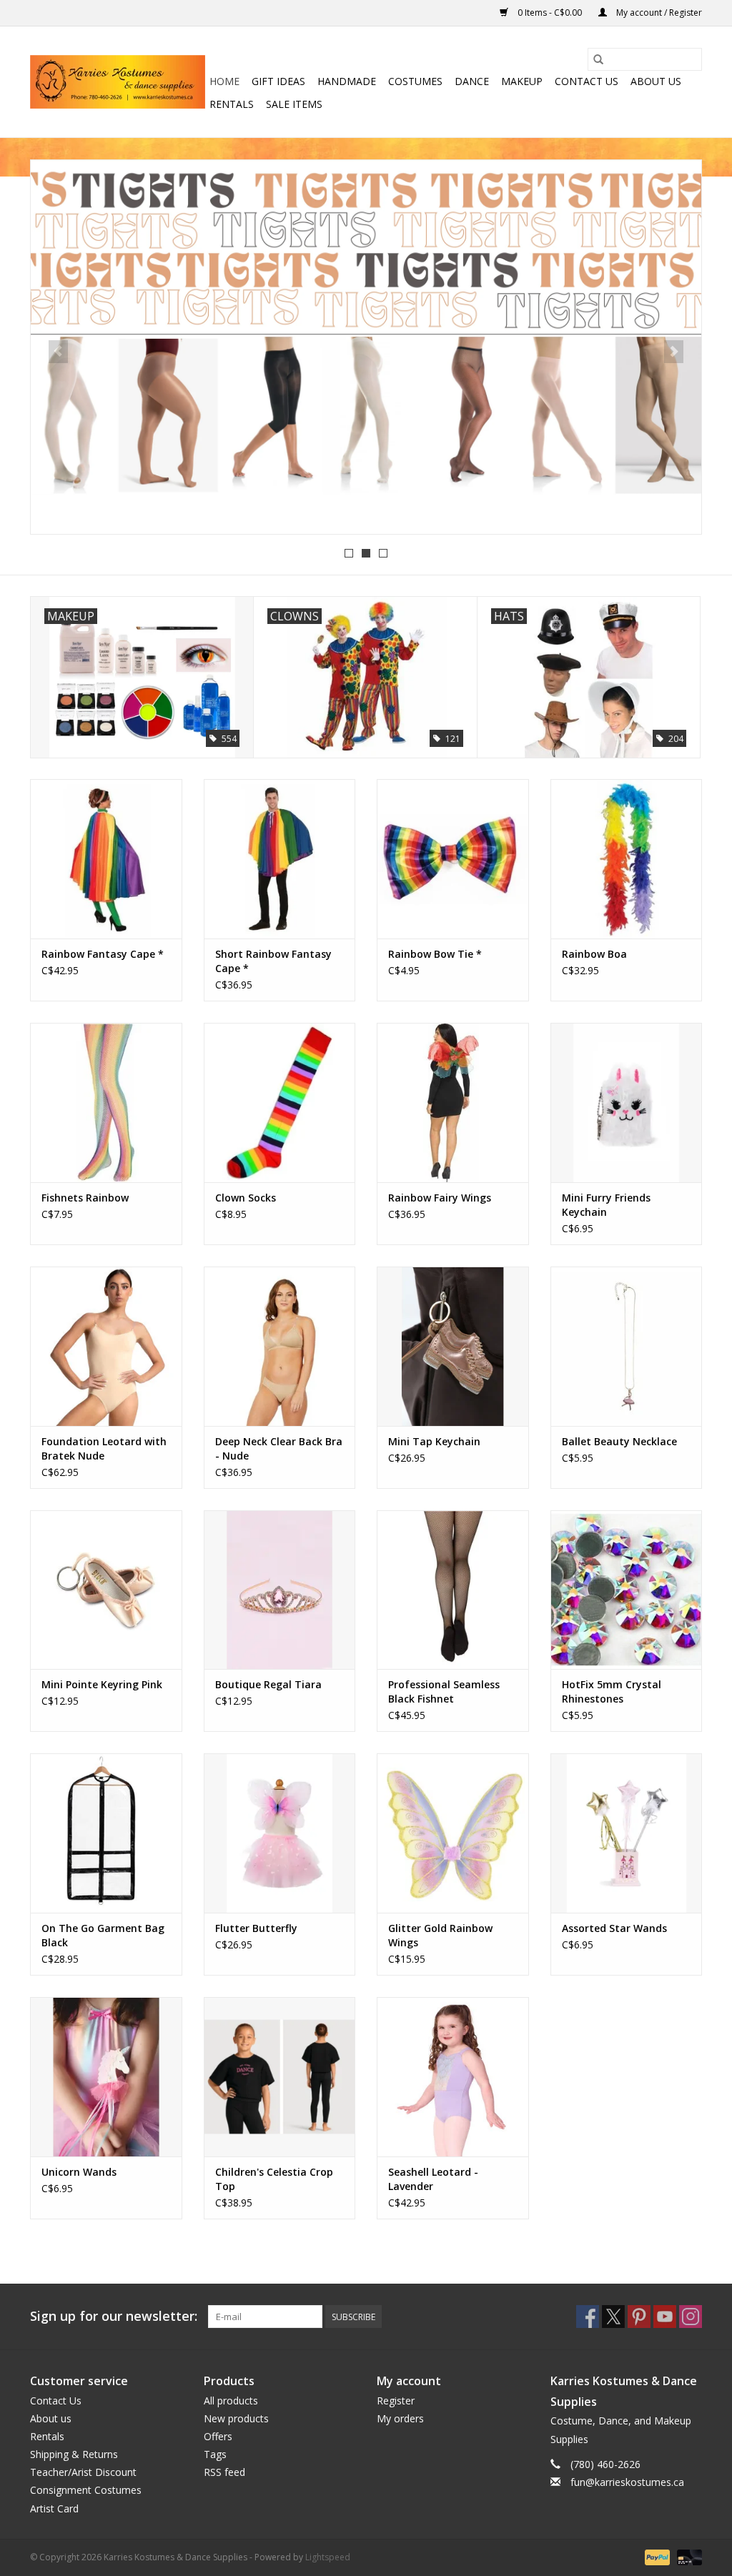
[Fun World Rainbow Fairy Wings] (453, 1103)
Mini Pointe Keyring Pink (102, 1684)
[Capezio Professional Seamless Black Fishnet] (453, 1590)
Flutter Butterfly (256, 1928)
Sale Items (294, 104)
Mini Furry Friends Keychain (606, 1205)
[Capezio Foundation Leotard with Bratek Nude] (106, 1346)
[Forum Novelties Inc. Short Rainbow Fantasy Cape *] (280, 859)
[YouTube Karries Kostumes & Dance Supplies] (665, 2317)
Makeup (522, 81)
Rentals (232, 104)
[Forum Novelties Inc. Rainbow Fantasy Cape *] (106, 859)
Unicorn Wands (79, 2172)
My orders (400, 2418)
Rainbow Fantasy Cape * (103, 954)
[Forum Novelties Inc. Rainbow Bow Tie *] (453, 859)
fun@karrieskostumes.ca (627, 2482)
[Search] (598, 59)
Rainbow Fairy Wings (440, 1198)
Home (224, 81)
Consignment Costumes (86, 2490)
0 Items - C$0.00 (550, 13)
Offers (218, 2436)
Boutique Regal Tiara (268, 1684)
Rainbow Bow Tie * (435, 954)
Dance (472, 81)
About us (656, 81)
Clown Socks (246, 1198)
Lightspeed (328, 2557)
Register (396, 2401)
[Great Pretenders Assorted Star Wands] (627, 1833)
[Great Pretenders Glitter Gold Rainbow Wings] (453, 1833)
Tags (215, 2454)
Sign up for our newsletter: (114, 2316)
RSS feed (224, 2472)
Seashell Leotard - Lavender (433, 2179)
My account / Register (658, 13)
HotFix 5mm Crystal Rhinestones (612, 1691)
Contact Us (587, 81)
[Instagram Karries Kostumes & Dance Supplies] (691, 2317)
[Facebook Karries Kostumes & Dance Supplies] (588, 2317)
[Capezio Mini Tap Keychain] (453, 1346)
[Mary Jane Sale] (366, 347)
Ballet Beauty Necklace (619, 1441)
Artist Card (54, 2508)
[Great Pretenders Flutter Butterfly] (280, 1833)
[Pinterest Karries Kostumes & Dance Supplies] (639, 2317)
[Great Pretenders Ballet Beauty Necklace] (627, 1346)
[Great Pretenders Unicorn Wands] (106, 2077)
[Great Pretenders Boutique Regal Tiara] (280, 1590)
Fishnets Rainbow (85, 1198)
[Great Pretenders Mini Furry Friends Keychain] (627, 1103)
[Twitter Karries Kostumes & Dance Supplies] (613, 2317)
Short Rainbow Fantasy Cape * (273, 961)
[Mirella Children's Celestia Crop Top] (280, 2077)
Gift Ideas (278, 81)
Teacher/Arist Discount (83, 2472)
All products (231, 2401)
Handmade (347, 81)
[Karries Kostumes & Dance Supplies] (118, 82)
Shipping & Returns (74, 2454)
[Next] (674, 352)
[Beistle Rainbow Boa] (627, 859)
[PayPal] (656, 2556)
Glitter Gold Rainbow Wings (440, 1935)
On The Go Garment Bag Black (103, 1935)
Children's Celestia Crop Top (274, 2179)
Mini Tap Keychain (434, 1441)
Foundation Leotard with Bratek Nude (104, 1448)
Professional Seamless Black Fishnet (444, 1691)
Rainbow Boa (594, 954)
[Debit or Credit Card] (687, 2556)
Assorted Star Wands (614, 1928)
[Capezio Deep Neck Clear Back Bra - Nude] (280, 1346)
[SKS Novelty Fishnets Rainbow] (106, 1103)
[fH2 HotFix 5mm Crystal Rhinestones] (627, 1590)
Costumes (415, 81)
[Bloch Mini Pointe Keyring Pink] (106, 1590)
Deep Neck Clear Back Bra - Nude (279, 1448)
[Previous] (58, 352)
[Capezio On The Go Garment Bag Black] (106, 1833)
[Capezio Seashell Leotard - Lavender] (453, 2077)
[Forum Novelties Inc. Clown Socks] (280, 1103)
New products (236, 2418)
